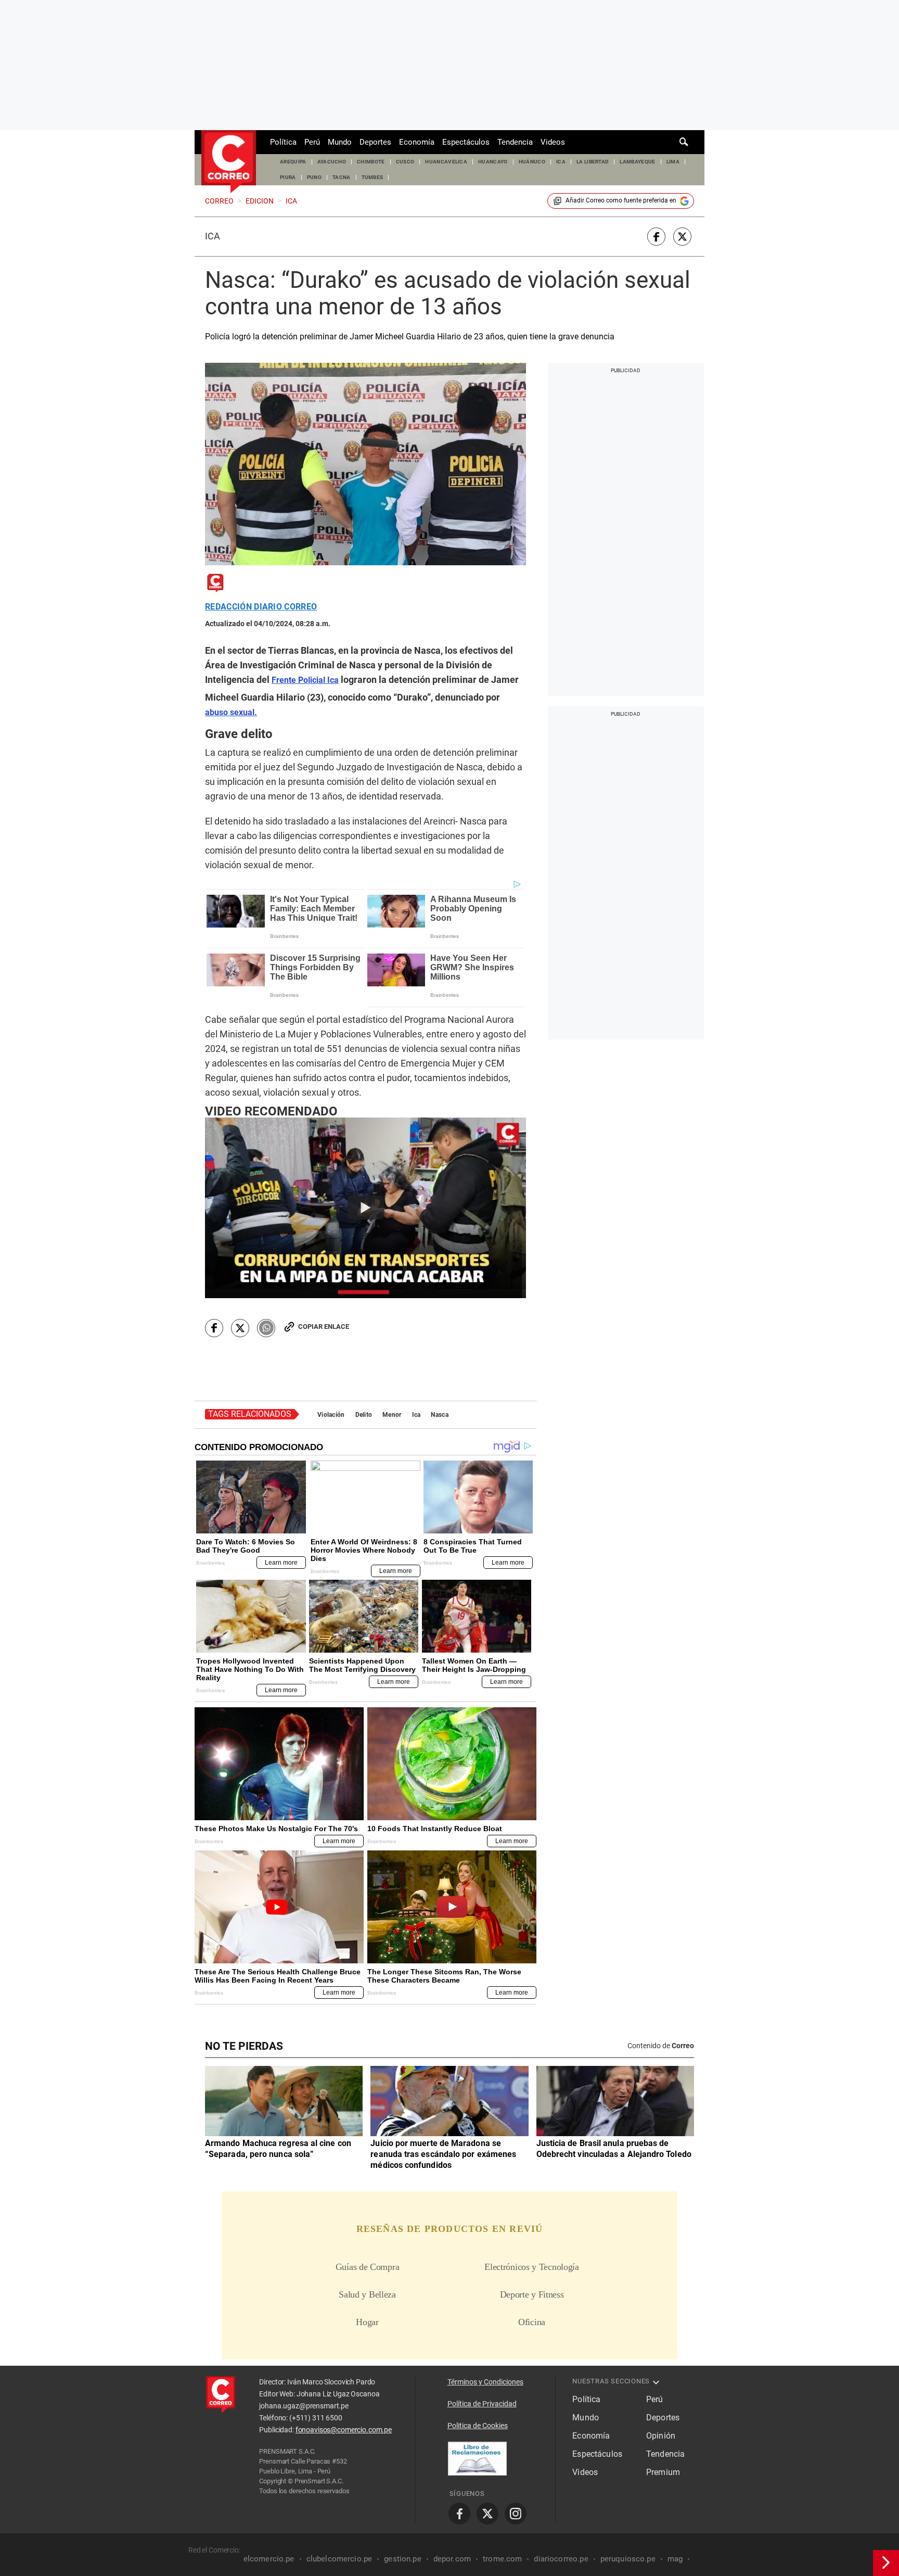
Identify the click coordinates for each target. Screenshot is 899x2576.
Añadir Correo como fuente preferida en (621, 200)
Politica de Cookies (478, 2426)
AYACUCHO (332, 162)
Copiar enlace (324, 1327)
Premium (663, 2472)
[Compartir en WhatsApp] (266, 1328)
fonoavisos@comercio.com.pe (344, 2430)
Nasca (439, 1415)
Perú (312, 142)
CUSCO (405, 162)
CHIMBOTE (371, 162)
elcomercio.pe (269, 2559)
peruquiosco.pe (628, 2559)
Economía (417, 142)
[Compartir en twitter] (682, 237)
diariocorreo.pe (561, 2559)
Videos (553, 142)
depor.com (452, 2559)
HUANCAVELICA (446, 162)
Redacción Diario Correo (261, 607)
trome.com (502, 2559)
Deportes (375, 142)
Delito (364, 1415)
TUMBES (373, 177)
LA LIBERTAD (593, 162)
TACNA (342, 177)
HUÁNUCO (532, 162)
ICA (561, 162)
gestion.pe (403, 2559)
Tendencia (515, 142)
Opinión (661, 2436)
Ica (213, 236)
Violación (331, 1415)
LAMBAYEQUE (637, 162)
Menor (392, 1415)
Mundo (340, 142)
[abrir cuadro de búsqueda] (684, 142)
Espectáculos (466, 142)
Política (283, 142)
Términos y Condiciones (485, 2382)
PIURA (288, 177)
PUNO (314, 177)
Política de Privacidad (482, 2404)
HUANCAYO (493, 162)
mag (675, 2559)
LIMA (673, 162)
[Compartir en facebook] (656, 237)
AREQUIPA (293, 162)
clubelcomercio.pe (339, 2559)
